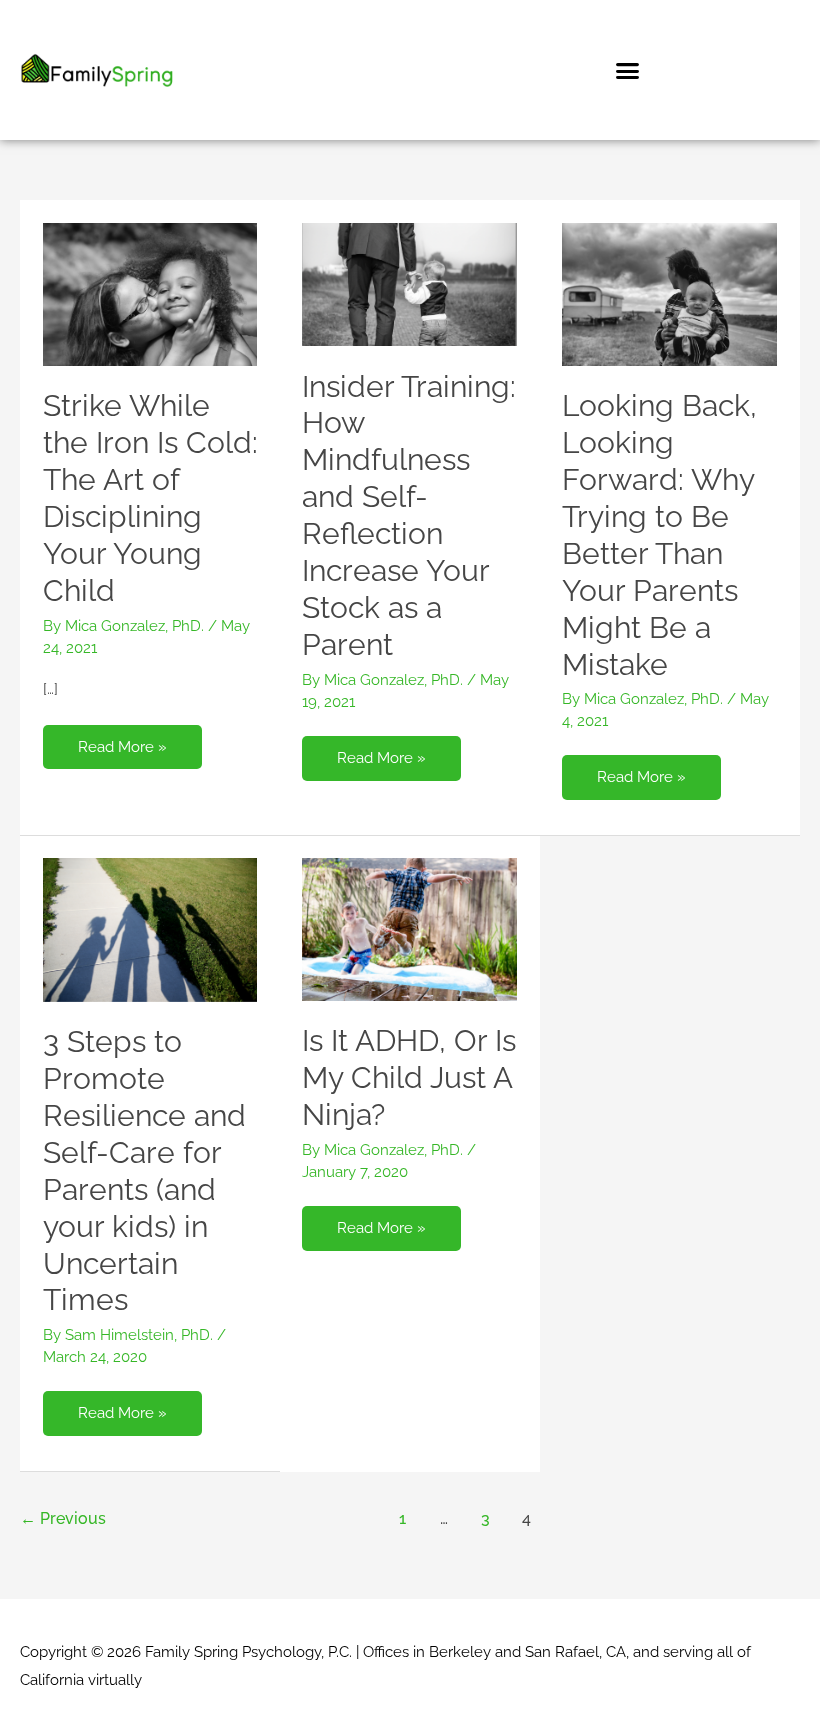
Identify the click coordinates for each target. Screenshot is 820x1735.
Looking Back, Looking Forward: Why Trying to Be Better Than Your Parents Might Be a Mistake (659, 534)
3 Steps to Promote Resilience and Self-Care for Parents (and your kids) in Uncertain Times (144, 1170)
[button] (628, 70)
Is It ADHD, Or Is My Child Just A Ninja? (409, 1077)
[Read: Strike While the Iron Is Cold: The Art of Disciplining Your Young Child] (150, 293)
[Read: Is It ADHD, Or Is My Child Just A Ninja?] (409, 928)
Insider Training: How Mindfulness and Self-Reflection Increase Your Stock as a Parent (409, 515)
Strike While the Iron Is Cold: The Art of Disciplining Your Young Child (150, 498)
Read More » (122, 740)
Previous (63, 1518)
